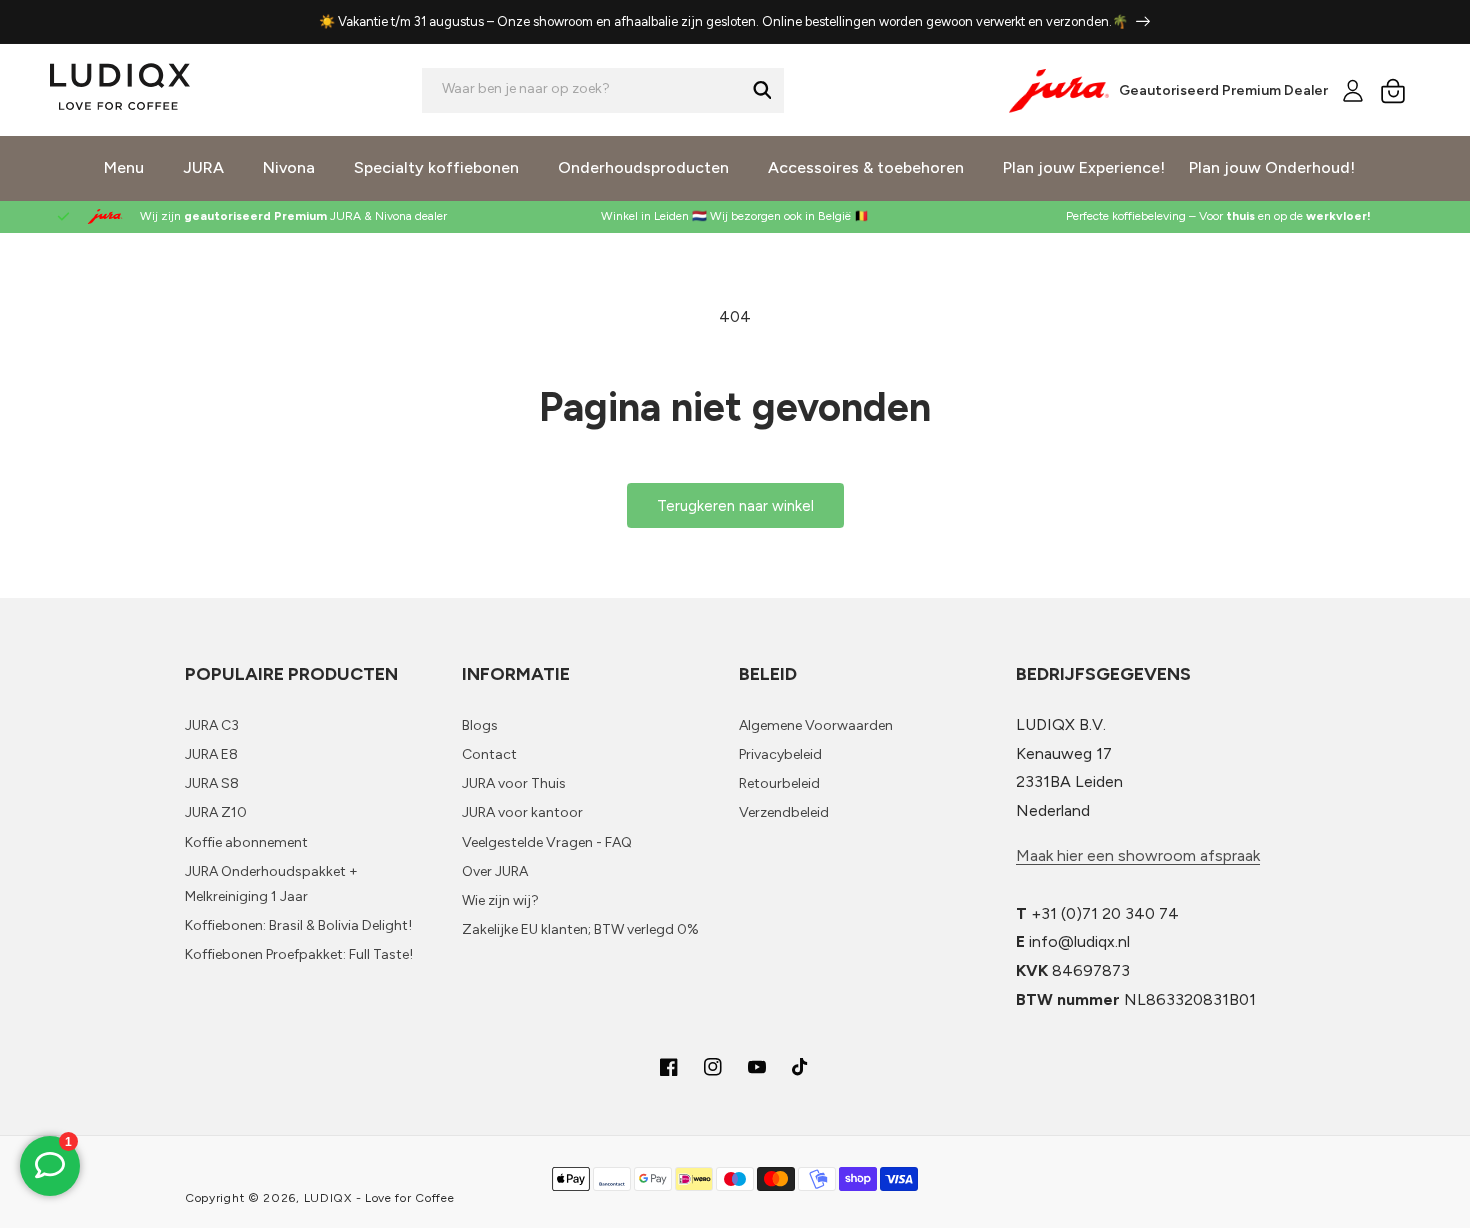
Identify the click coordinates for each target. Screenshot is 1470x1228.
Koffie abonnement (246, 842)
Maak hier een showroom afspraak (1138, 855)
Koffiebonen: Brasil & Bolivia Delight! (298, 925)
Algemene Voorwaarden (816, 725)
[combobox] (603, 90)
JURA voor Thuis (514, 783)
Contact (489, 754)
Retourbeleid (779, 783)
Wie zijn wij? (500, 900)
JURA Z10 (216, 812)
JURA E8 (211, 754)
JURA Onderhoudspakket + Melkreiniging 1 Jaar (271, 884)
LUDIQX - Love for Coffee (379, 1198)
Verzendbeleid (784, 812)
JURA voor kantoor (522, 812)
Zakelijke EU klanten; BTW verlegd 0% (580, 929)
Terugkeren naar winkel (735, 506)
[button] (1393, 91)
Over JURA (495, 871)
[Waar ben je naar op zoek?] (762, 90)
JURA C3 (212, 725)
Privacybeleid (780, 754)
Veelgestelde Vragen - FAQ (547, 842)
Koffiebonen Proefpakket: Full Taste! (299, 954)
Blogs (480, 725)
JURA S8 (212, 783)
